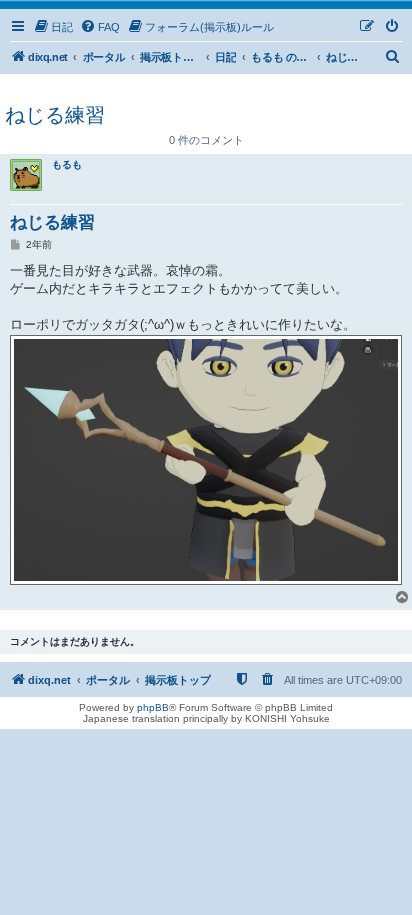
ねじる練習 (55, 115)
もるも (67, 164)
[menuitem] (53, 27)
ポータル (104, 57)
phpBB (153, 707)
